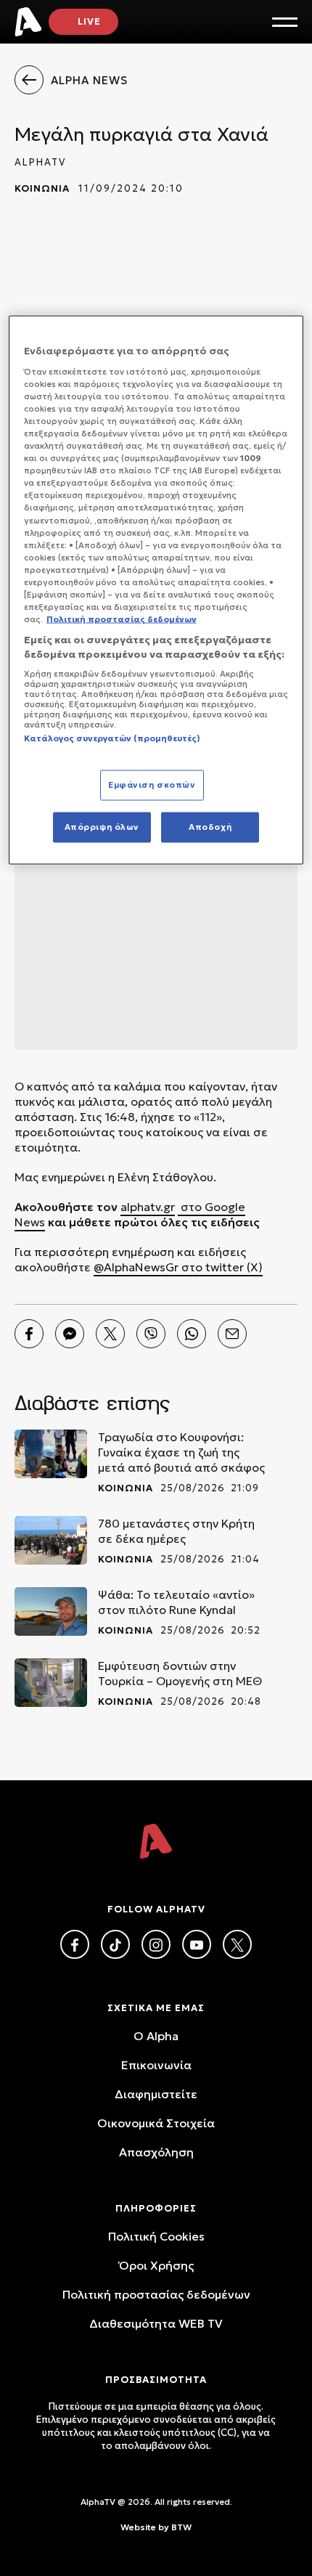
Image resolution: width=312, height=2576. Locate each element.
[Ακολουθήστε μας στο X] (237, 1944)
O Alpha (156, 2036)
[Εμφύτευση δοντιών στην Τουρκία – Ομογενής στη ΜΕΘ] (51, 1683)
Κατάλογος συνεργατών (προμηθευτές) (112, 738)
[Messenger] (70, 1334)
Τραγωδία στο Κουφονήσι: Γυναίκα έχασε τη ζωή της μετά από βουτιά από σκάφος (181, 1452)
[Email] (232, 1334)
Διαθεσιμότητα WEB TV (156, 2323)
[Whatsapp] (192, 1334)
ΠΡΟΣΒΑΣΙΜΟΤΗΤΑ (156, 2380)
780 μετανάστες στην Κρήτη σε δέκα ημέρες (176, 1531)
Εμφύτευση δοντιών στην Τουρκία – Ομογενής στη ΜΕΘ (180, 1673)
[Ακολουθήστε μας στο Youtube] (197, 1944)
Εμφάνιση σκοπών (152, 784)
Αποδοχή (210, 826)
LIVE (89, 21)
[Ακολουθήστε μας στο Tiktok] (115, 1944)
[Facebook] (29, 1334)
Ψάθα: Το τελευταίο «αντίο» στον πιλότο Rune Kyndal (176, 1602)
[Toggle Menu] (285, 22)
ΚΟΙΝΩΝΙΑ (42, 188)
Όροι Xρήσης (156, 2265)
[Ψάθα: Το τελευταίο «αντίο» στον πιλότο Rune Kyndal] (51, 1611)
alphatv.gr (148, 1207)
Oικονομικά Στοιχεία (156, 2123)
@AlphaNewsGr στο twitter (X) (178, 1267)
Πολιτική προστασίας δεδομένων (156, 2294)
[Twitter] (110, 1334)
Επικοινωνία (156, 2065)
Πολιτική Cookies (156, 2236)
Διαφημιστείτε (156, 2094)
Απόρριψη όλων (102, 826)
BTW (181, 2527)
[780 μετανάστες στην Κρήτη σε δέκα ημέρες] (51, 1540)
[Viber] (151, 1334)
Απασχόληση (156, 2152)
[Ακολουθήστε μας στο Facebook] (75, 1944)
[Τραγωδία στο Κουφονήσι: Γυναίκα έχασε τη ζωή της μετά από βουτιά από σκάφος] (51, 1454)
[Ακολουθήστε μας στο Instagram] (156, 1944)
